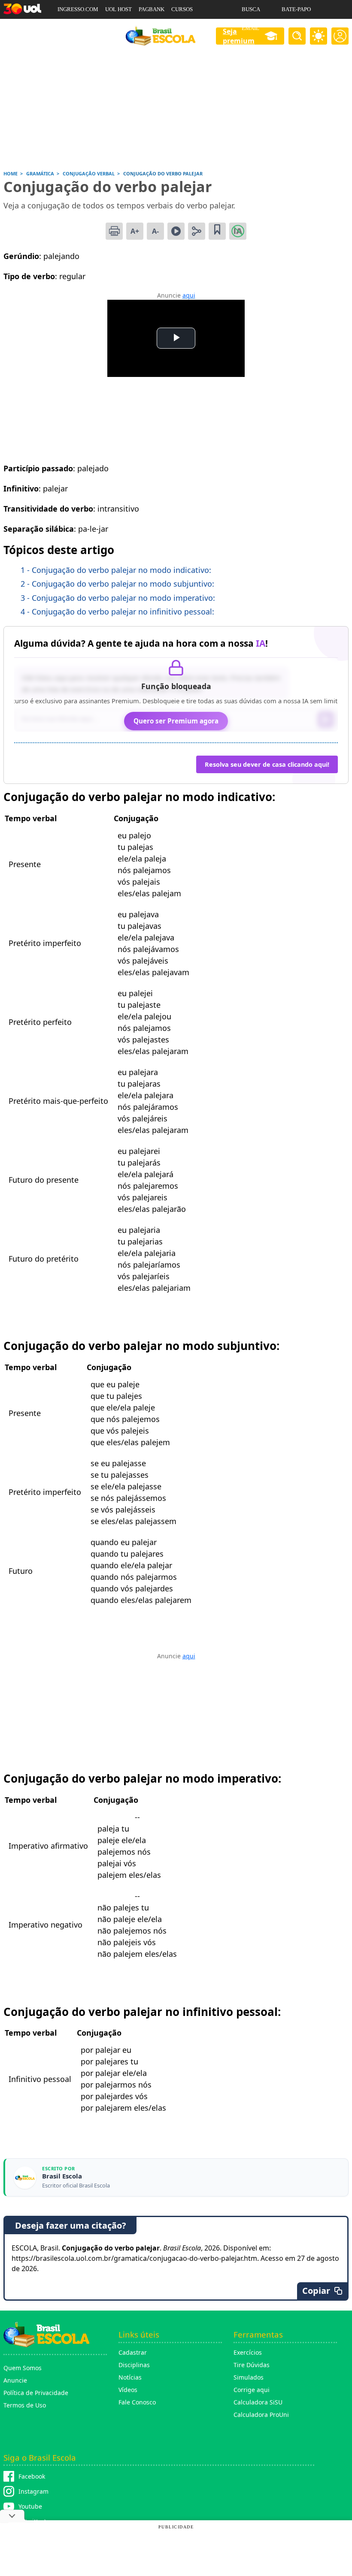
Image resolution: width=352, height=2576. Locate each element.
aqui (189, 295)
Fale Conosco (137, 2402)
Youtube (30, 2506)
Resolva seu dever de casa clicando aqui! (267, 764)
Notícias (130, 2377)
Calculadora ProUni (261, 2415)
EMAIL (250, 28)
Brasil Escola (62, 2176)
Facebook (32, 2476)
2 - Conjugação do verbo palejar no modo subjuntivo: (117, 584)
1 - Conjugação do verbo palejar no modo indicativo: (116, 570)
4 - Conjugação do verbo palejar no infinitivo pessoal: (117, 612)
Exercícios (248, 2352)
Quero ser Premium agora (176, 721)
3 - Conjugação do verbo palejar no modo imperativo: (118, 598)
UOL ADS (69, 28)
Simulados (249, 2377)
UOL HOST (118, 9)
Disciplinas (134, 2365)
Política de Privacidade (36, 2393)
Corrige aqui (252, 2390)
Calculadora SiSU (258, 2402)
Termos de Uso (25, 2405)
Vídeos (128, 2390)
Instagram (33, 2491)
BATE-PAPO (296, 9)
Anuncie (15, 2380)
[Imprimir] (114, 231)
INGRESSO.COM (78, 9)
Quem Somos (23, 2368)
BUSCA (251, 9)
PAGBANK (152, 9)
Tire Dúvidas (252, 2365)
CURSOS (182, 9)
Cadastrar (133, 2352)
